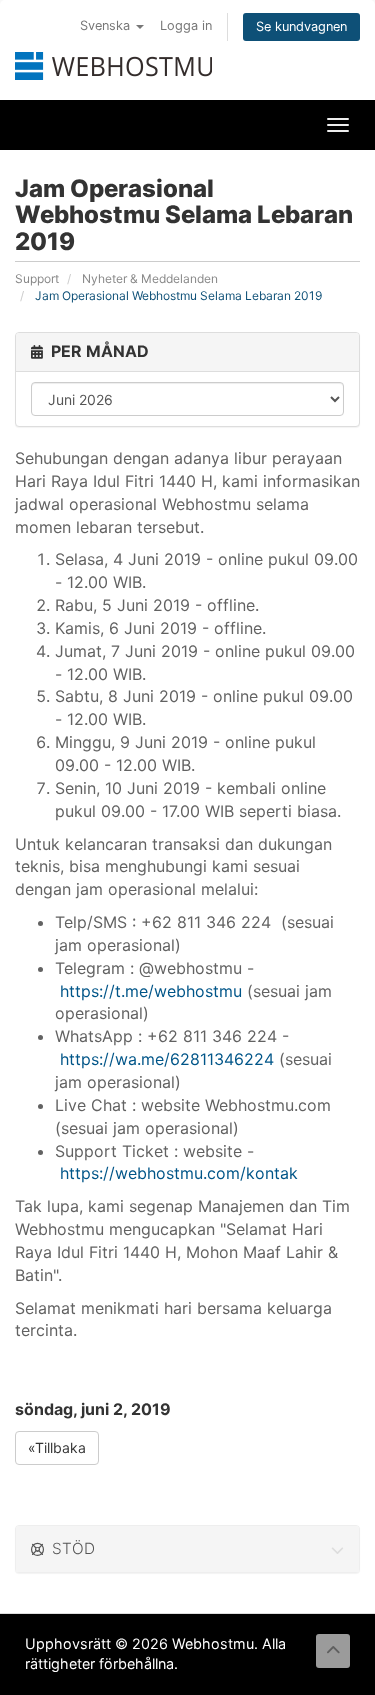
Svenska (107, 25)
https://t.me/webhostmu (151, 991)
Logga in (186, 25)
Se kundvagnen (301, 26)
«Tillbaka (57, 1447)
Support (37, 278)
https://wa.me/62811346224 (167, 1059)
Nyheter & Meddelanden (150, 278)
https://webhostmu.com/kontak (179, 1173)
